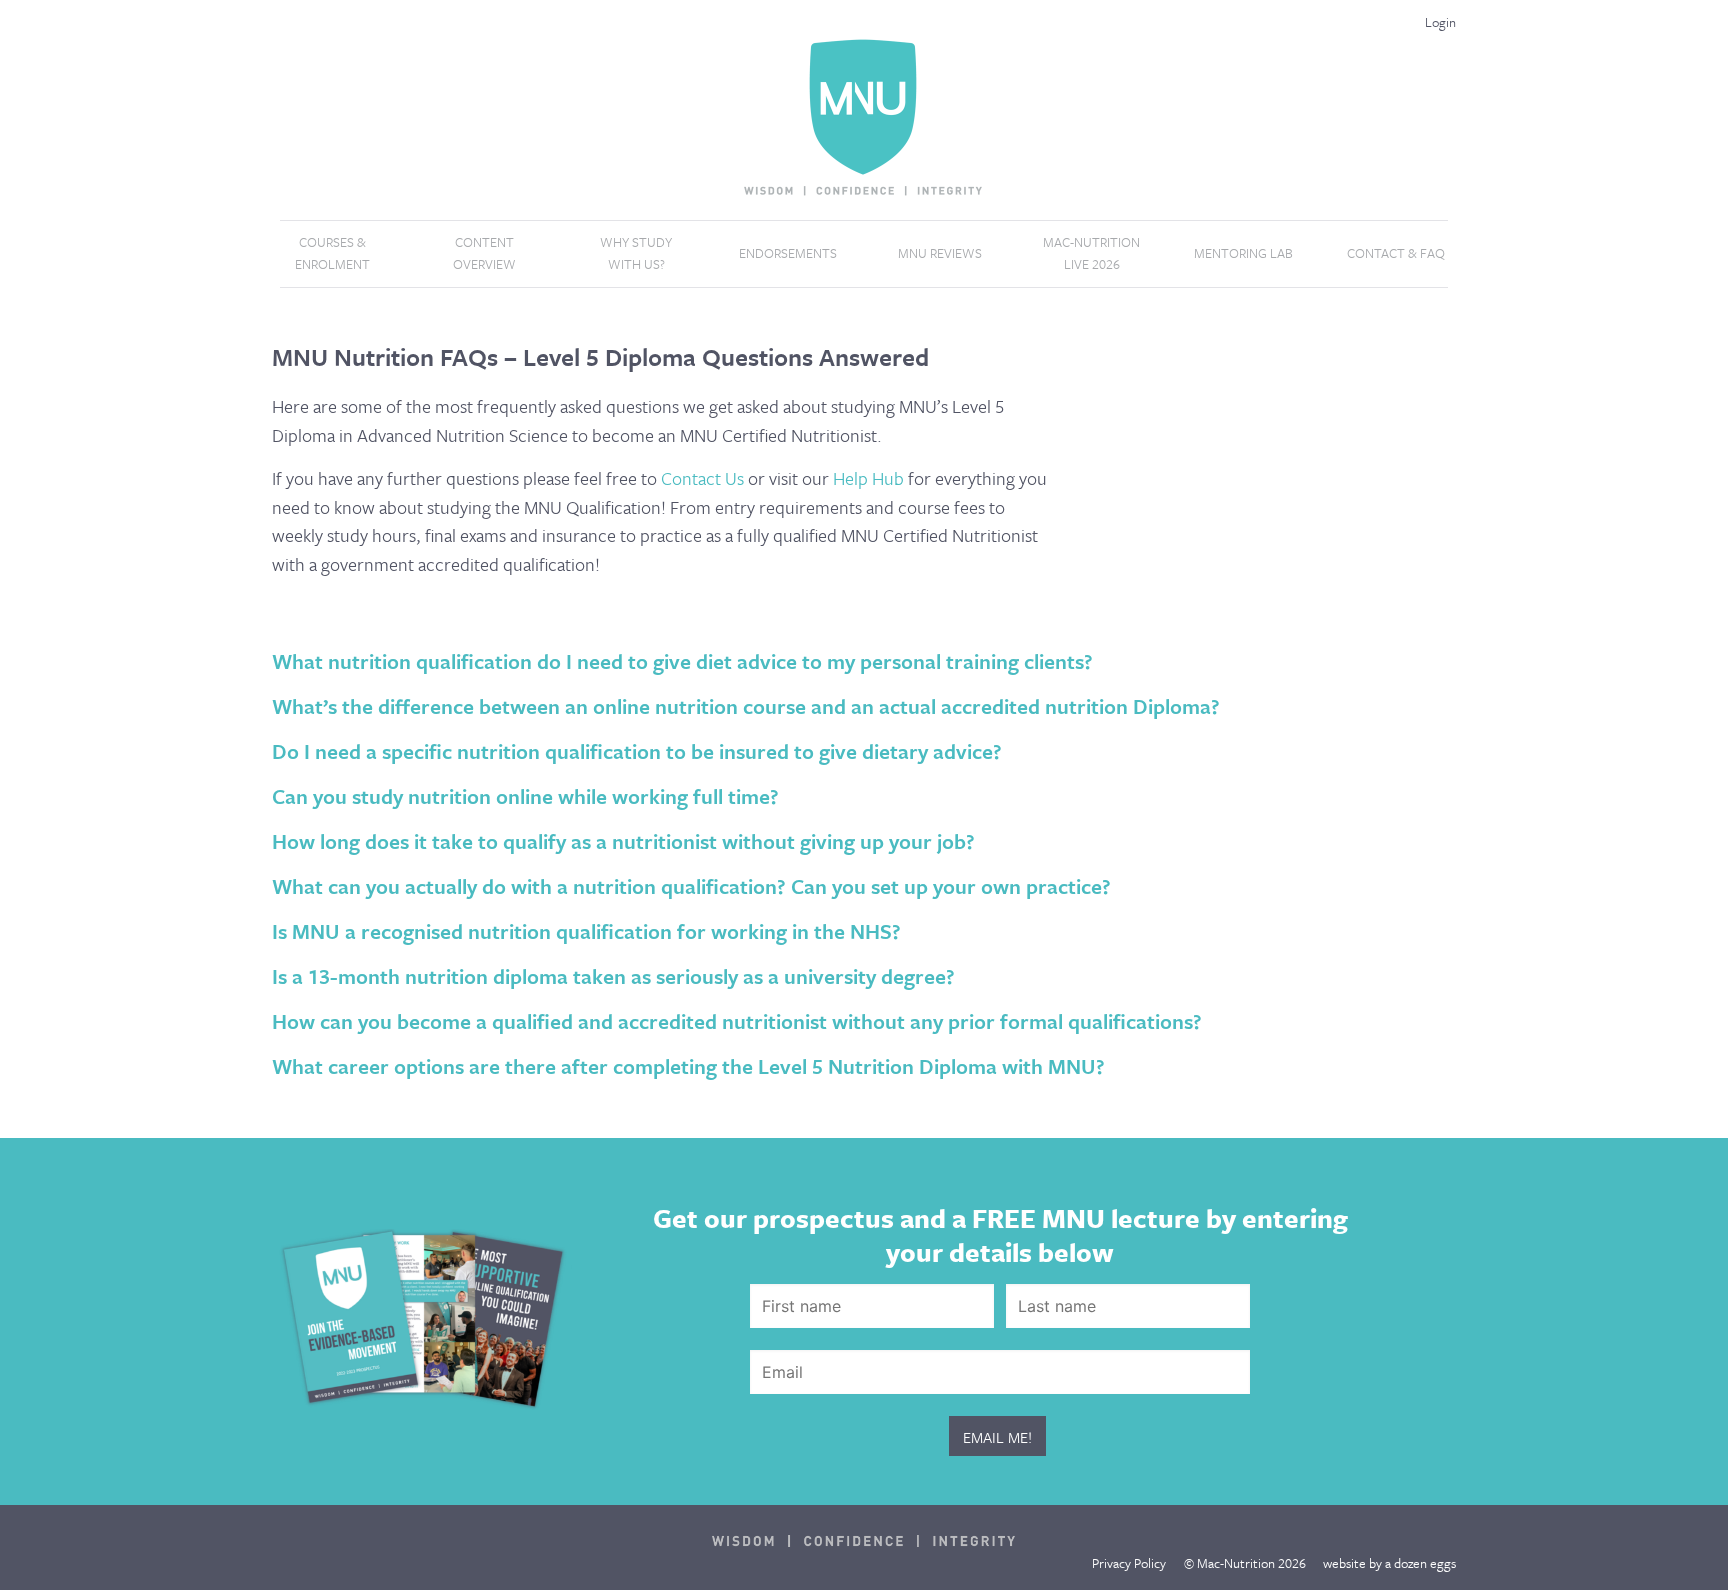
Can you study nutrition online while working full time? (525, 796)
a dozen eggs (1420, 1563)
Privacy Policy (1129, 1563)
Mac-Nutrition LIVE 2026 (1091, 253)
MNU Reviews (940, 253)
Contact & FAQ (1396, 253)
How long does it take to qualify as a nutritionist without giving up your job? (623, 841)
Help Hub (868, 478)
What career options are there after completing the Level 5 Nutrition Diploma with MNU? (688, 1066)
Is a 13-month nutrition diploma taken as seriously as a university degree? (613, 976)
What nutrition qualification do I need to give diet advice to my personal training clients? (682, 661)
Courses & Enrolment (332, 253)
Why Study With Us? (636, 253)
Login (1440, 22)
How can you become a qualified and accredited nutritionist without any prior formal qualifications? (737, 1021)
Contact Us (702, 478)
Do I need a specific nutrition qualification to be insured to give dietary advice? (637, 751)
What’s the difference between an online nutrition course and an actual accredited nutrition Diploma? (746, 706)
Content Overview (484, 253)
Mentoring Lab (1243, 253)
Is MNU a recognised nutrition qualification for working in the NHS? (586, 931)
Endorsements (788, 253)
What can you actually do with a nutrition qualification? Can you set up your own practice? (691, 886)
